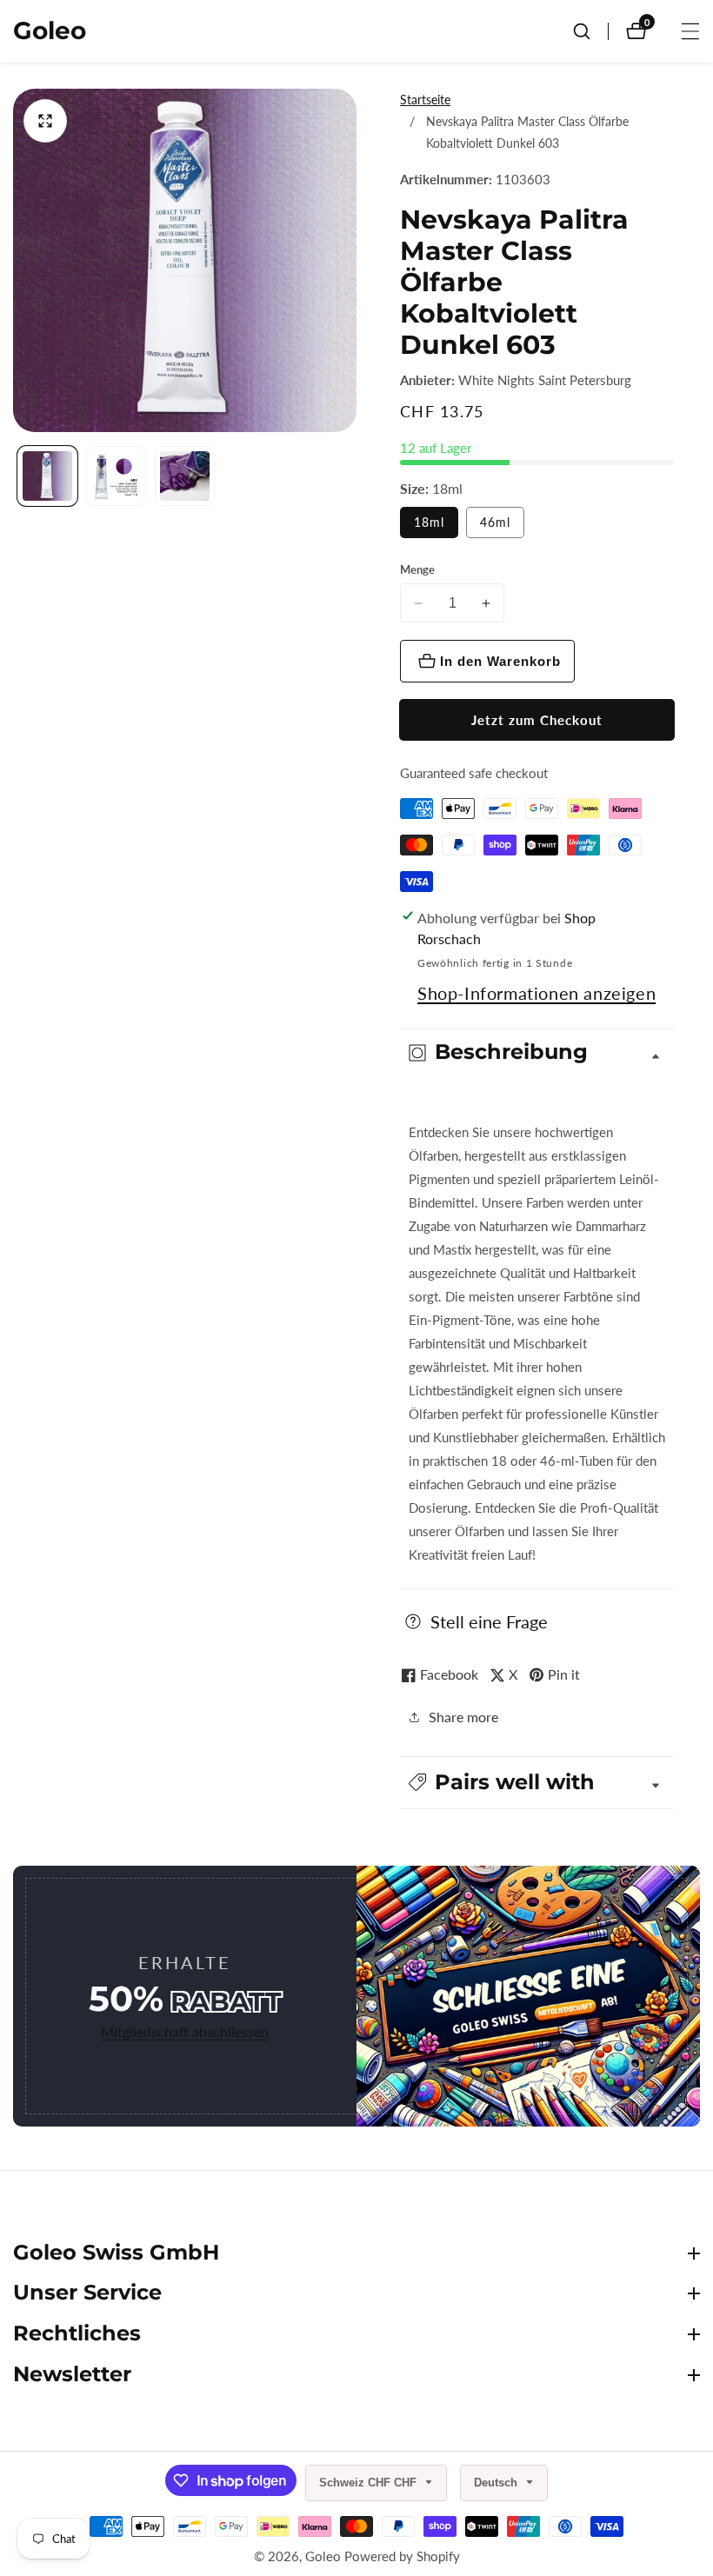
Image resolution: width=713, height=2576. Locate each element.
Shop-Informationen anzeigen (536, 993)
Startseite (425, 100)
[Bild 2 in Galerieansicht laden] (116, 476)
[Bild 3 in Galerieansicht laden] (185, 476)
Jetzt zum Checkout (537, 720)
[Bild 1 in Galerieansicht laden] (47, 476)
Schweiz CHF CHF (370, 2483)
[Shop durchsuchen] (590, 31)
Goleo (323, 2556)
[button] (537, 1783)
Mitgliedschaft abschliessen (185, 2031)
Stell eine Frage (489, 1621)
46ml (495, 522)
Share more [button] (463, 1717)
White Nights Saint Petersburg (545, 380)
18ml (429, 522)
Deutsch (497, 2483)
